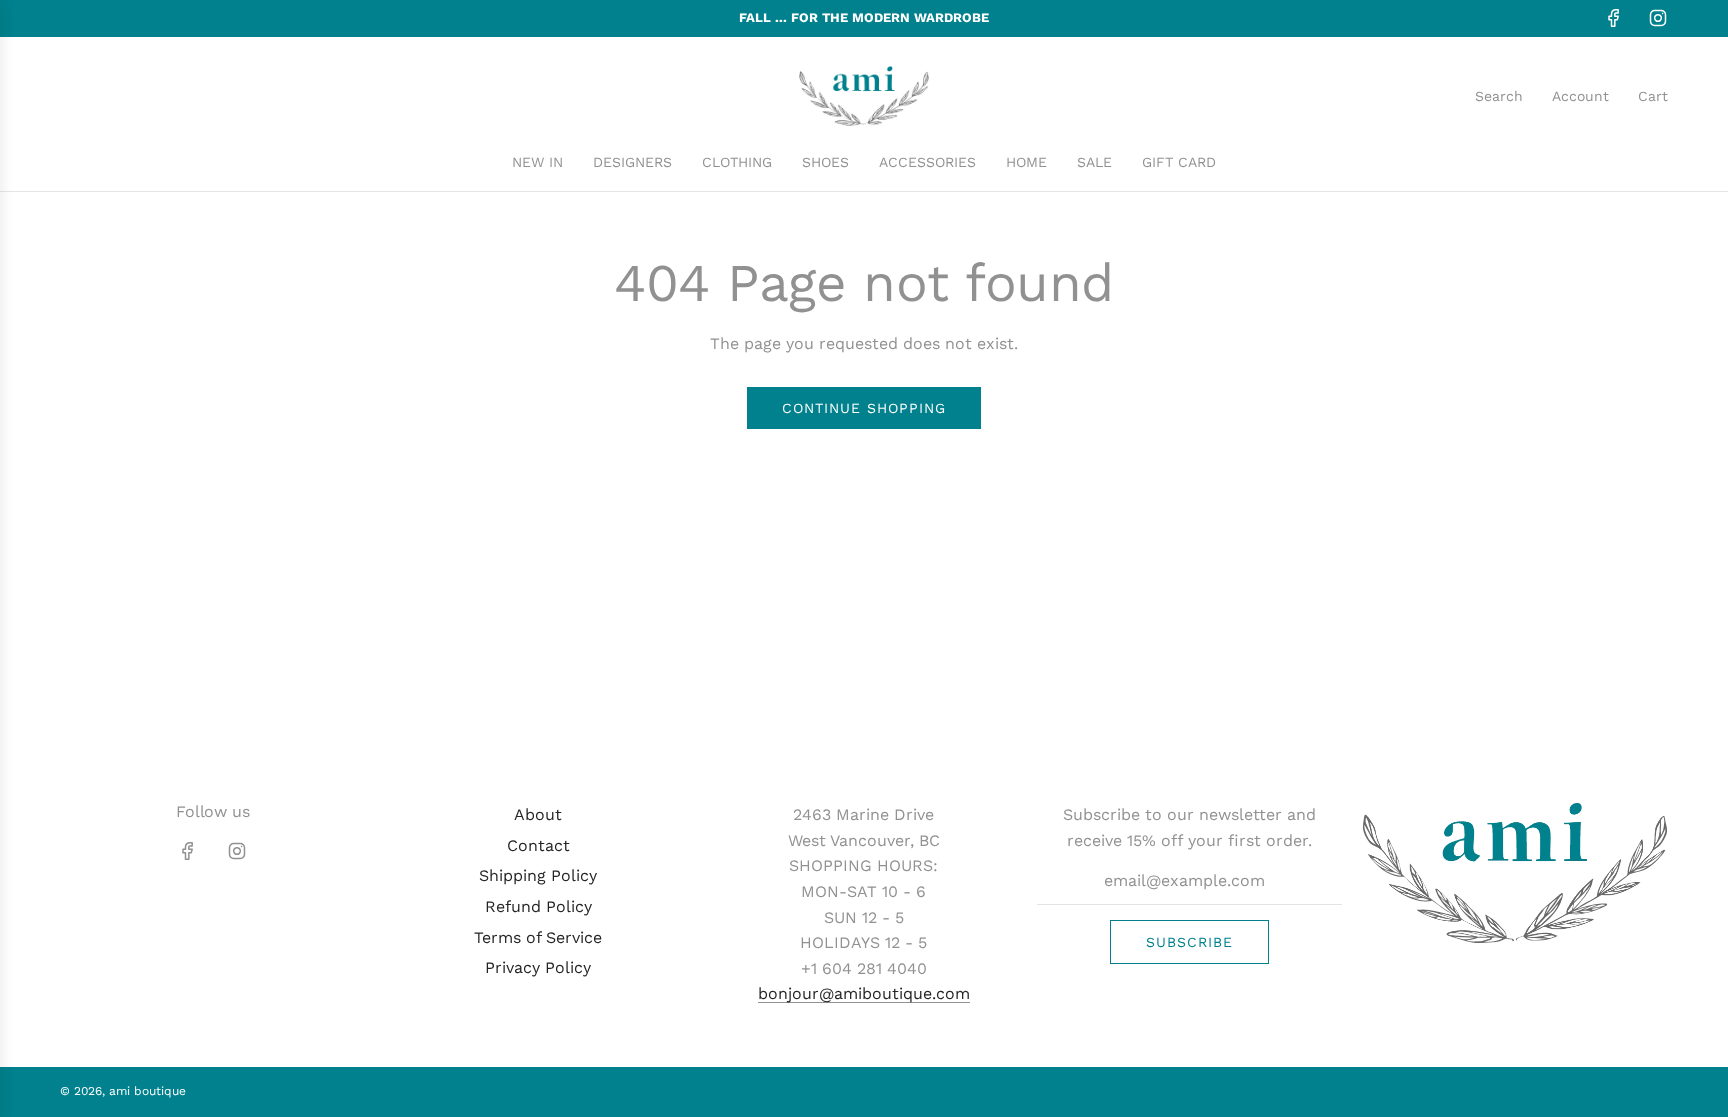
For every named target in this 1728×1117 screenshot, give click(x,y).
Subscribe (1189, 942)
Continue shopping (864, 408)
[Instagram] (1658, 18)
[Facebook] (1614, 18)
